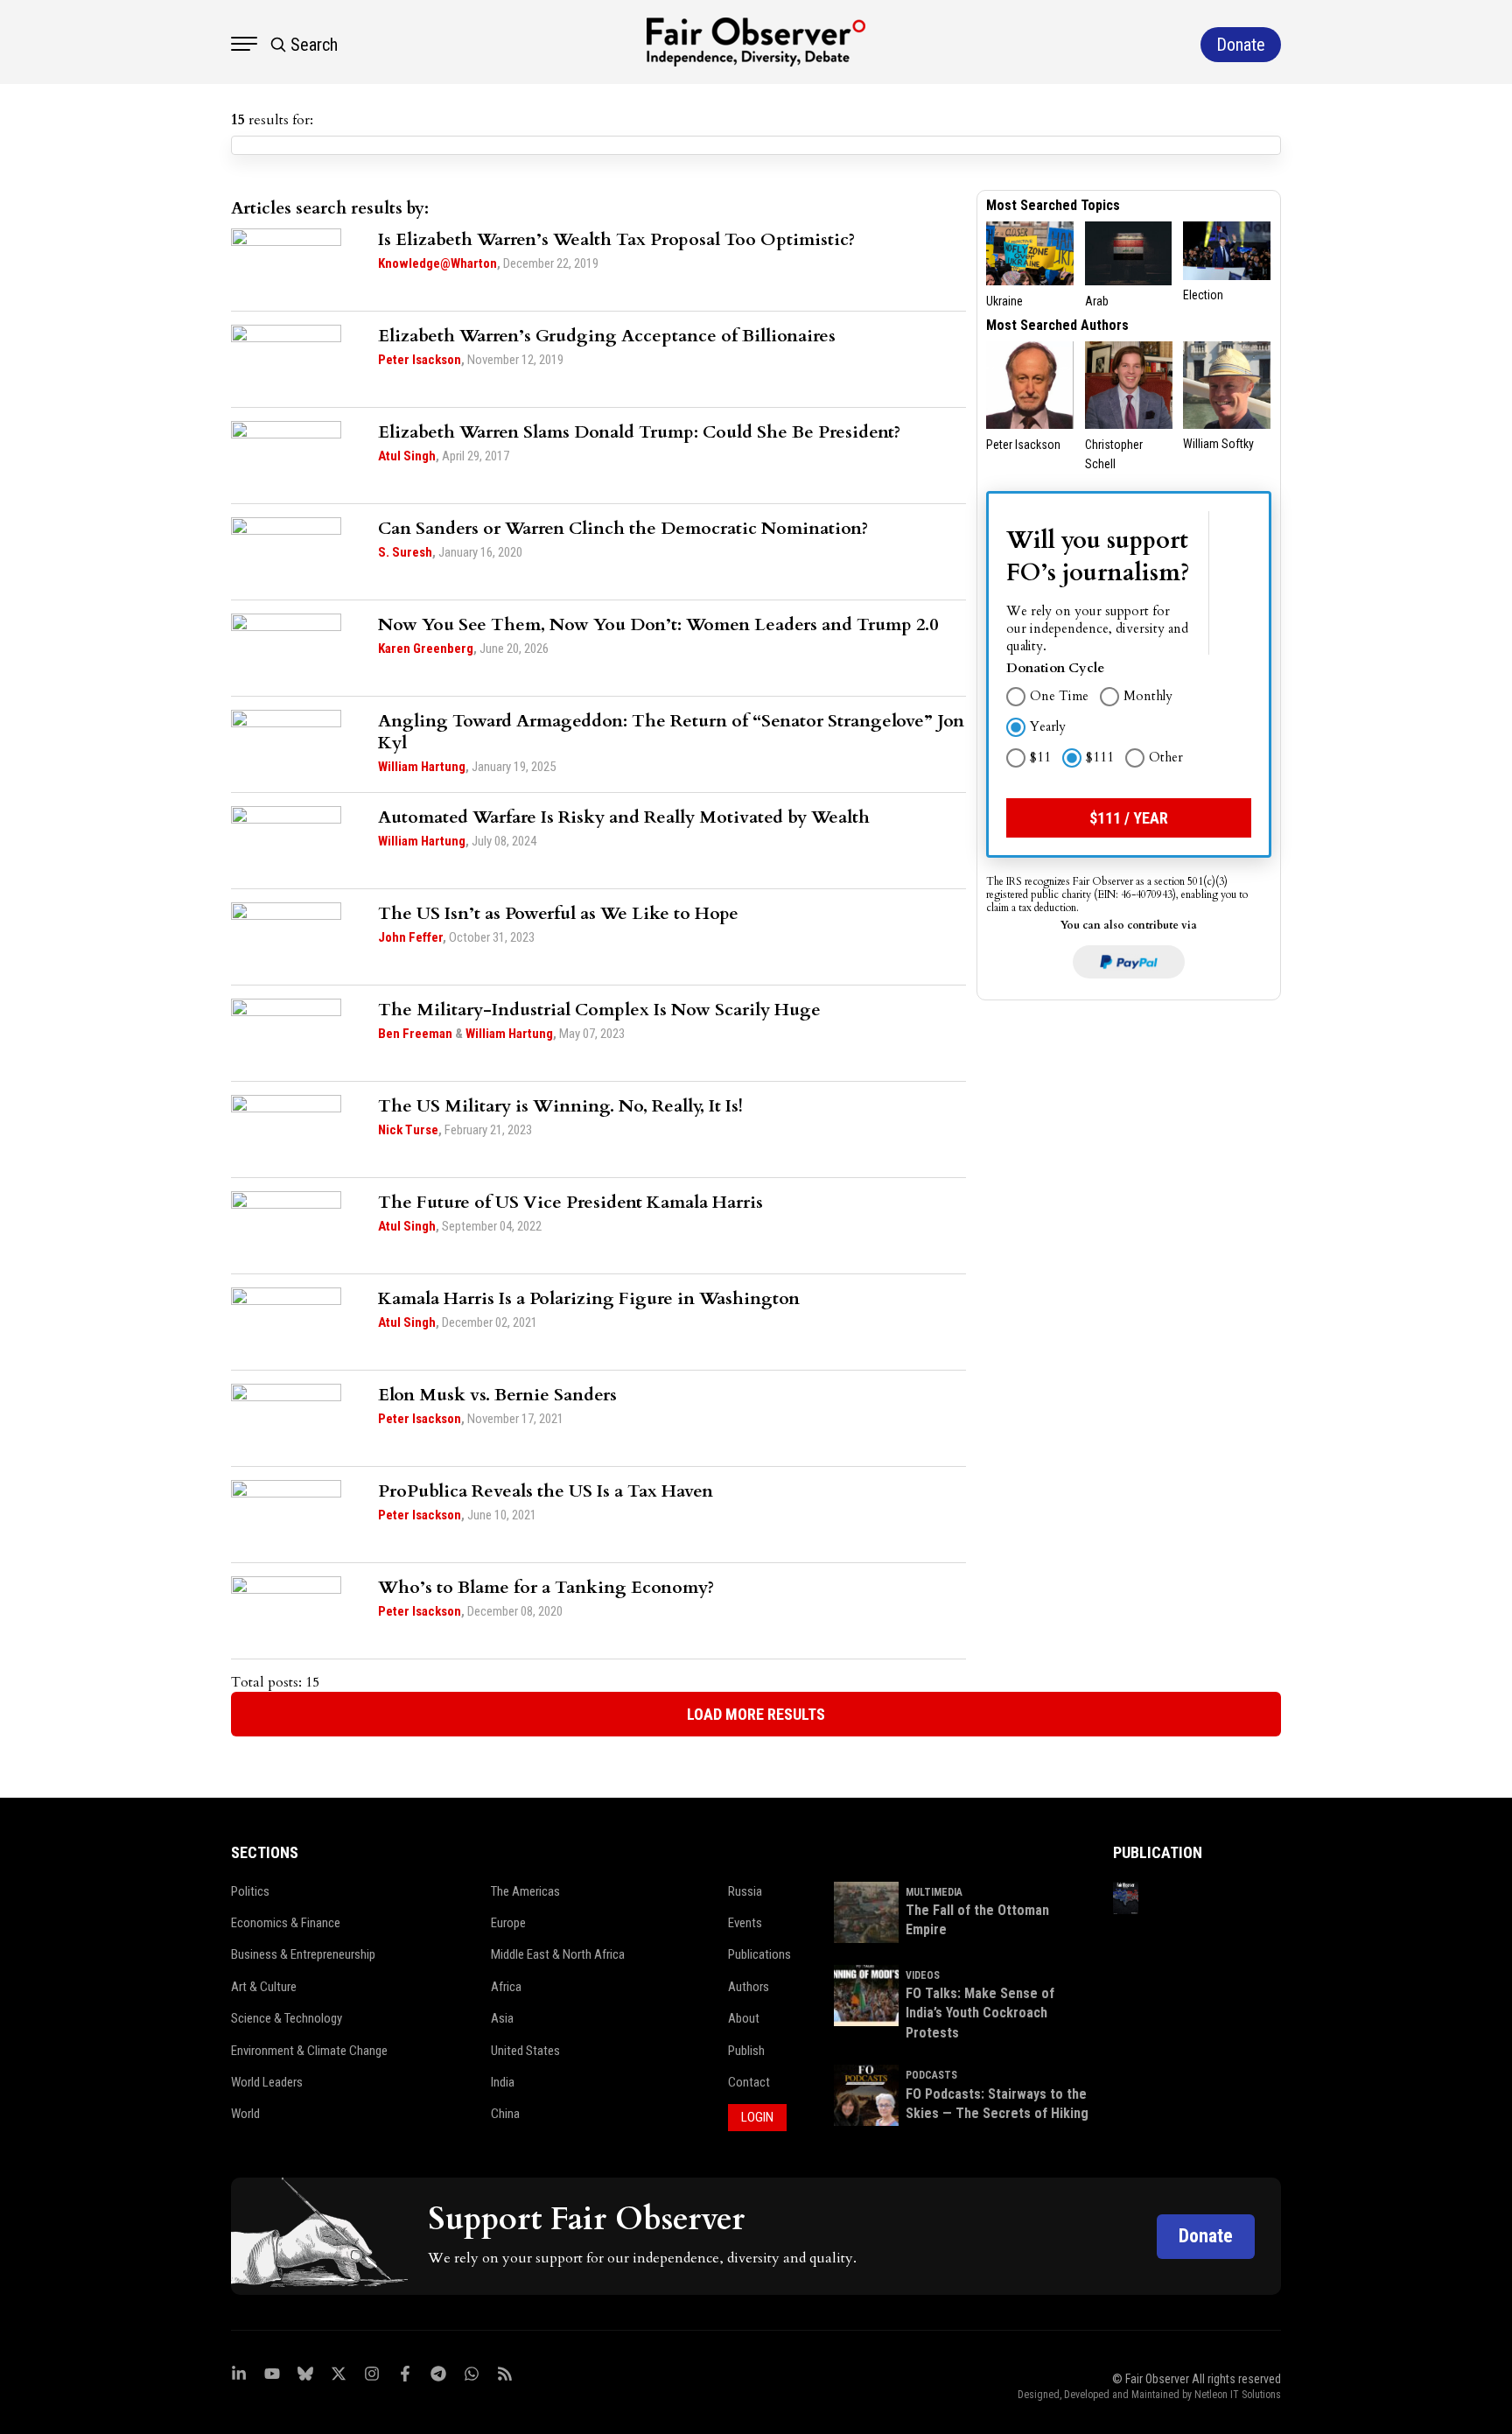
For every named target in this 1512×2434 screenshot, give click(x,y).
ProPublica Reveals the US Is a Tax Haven (546, 1491)
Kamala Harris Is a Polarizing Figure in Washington (589, 1298)
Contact (749, 2082)
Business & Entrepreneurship (303, 1954)
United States (525, 2051)
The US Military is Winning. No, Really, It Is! (560, 1106)
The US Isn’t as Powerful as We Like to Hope (558, 913)
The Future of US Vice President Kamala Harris (570, 1202)
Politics (250, 1891)
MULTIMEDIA (934, 1892)
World (245, 2114)
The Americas (525, 1891)
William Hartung (422, 767)
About (744, 2018)
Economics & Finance (286, 1923)
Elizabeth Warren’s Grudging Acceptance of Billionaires (607, 336)
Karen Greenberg (426, 649)
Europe (508, 1923)
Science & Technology (287, 2018)
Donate (1206, 2236)
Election (1203, 295)
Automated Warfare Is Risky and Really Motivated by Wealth (624, 817)
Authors (749, 1987)
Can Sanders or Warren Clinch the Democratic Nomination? (623, 528)
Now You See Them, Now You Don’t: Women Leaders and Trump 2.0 (658, 624)
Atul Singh (407, 456)
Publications (759, 1954)
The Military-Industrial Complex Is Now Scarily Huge (599, 1010)
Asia (502, 2018)
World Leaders (267, 2082)
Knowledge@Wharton (437, 263)
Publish (746, 2051)
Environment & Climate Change (309, 2051)
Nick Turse (408, 1130)
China (505, 2114)
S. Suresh (405, 552)
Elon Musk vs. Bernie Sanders (497, 1395)
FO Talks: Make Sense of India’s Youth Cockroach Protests (980, 2013)
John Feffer (410, 937)
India (503, 2082)
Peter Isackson (420, 360)
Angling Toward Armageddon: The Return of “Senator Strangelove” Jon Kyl (671, 732)
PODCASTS (931, 2075)
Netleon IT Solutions (1238, 2395)
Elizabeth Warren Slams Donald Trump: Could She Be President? (639, 432)
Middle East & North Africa (558, 1954)
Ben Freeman (415, 1034)
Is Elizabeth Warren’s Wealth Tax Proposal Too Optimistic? (616, 239)
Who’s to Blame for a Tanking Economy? (546, 1587)
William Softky (1218, 444)
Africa (506, 1987)
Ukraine (1004, 301)
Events (745, 1923)
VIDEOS (923, 1975)
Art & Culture (264, 1987)
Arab (1097, 301)
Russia (745, 1891)
